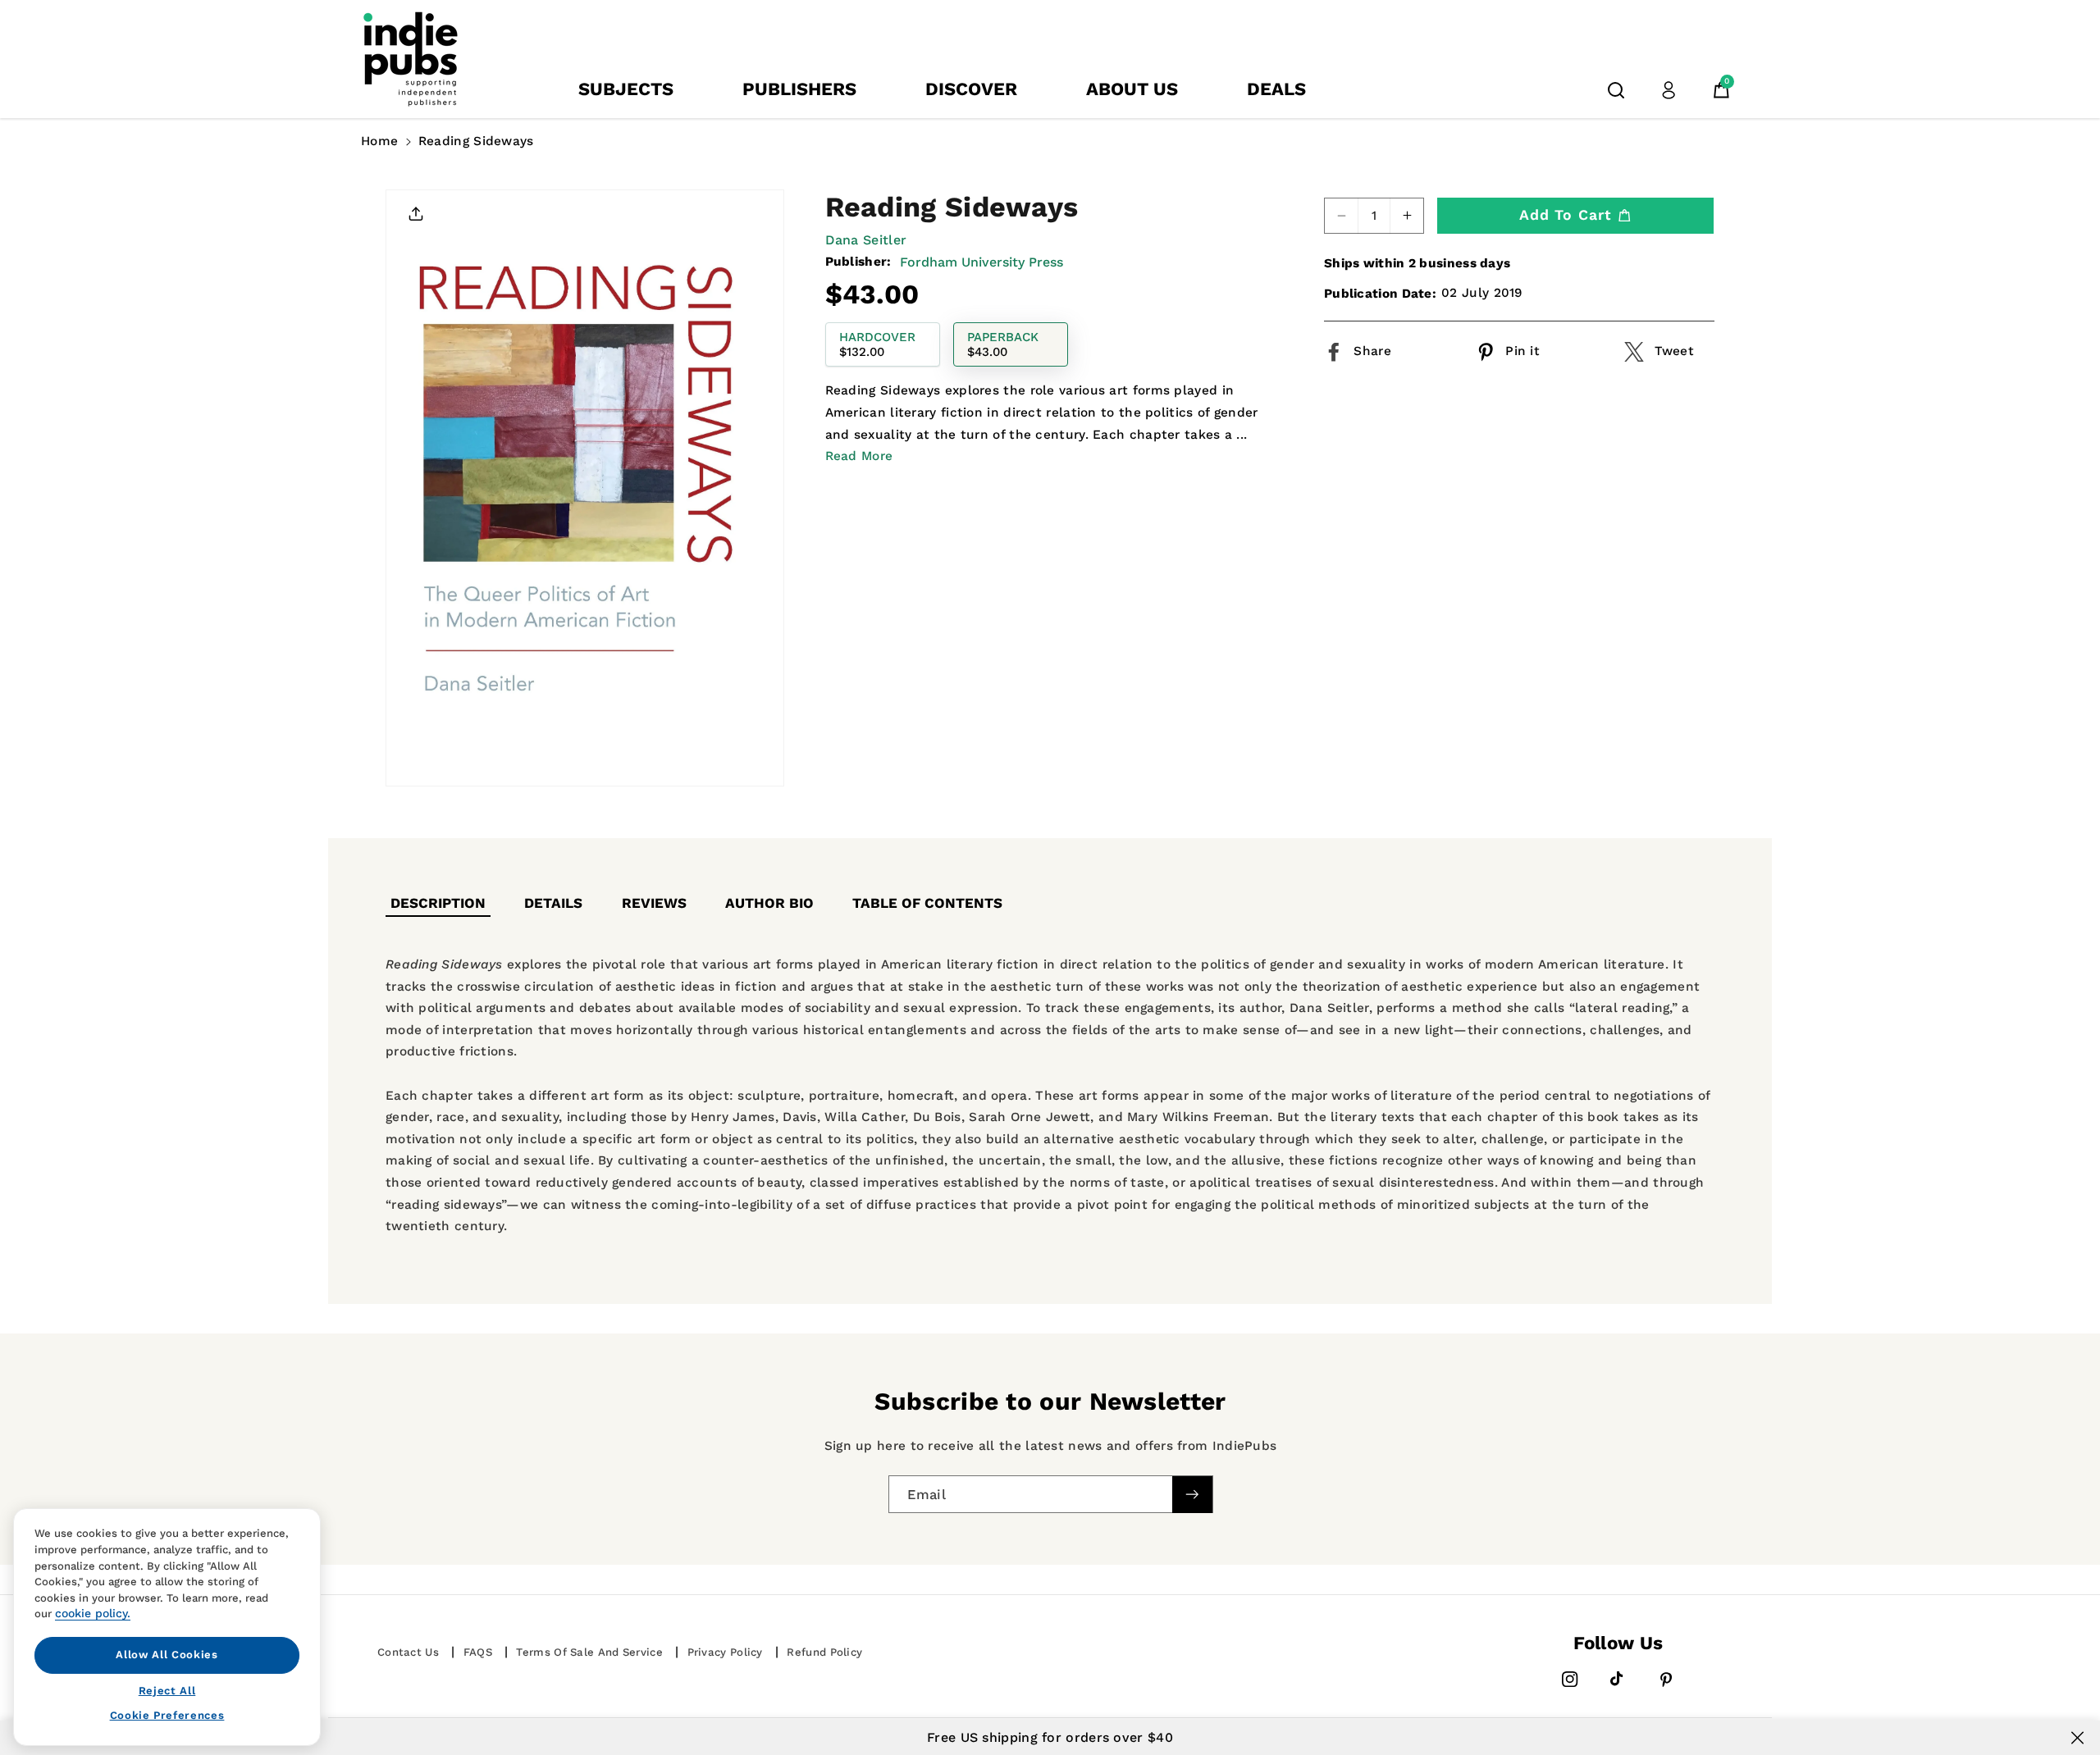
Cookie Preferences (167, 1715)
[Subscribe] (1192, 1494)
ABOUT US (1132, 89)
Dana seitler (866, 240)
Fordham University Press (982, 262)
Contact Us (408, 1652)
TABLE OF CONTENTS (927, 903)
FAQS (478, 1652)
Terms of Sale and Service (589, 1652)
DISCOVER (971, 89)
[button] (1616, 90)
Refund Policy (824, 1652)
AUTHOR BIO (769, 903)
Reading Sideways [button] (476, 141)
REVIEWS (654, 903)
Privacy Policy (725, 1652)
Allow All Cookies (167, 1655)
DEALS (1276, 89)
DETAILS (553, 903)
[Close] (2077, 1738)
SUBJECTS (626, 89)
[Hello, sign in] (1669, 90)
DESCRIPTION (438, 903)
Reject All (167, 1690)
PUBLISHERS (799, 89)
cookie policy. (93, 1613)
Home (379, 141)
